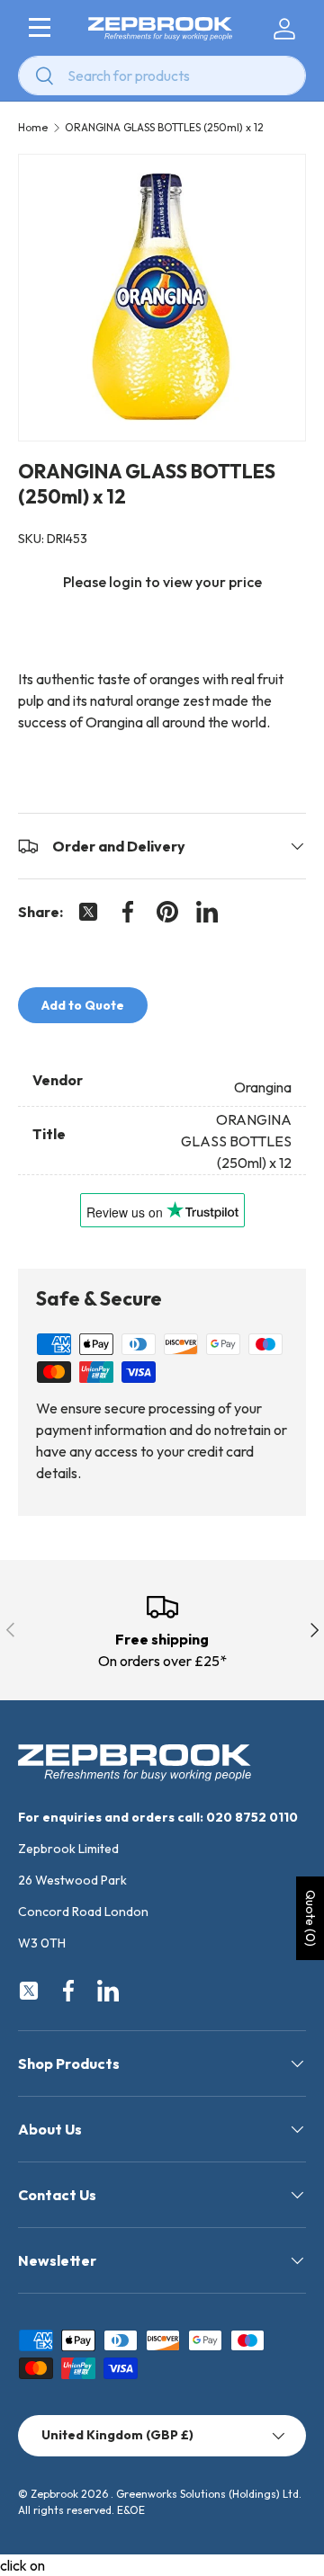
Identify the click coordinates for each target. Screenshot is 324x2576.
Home (33, 128)
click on (22, 2565)
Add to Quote (83, 1005)
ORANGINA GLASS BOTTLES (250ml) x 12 (164, 128)
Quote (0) (310, 1918)
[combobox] (162, 76)
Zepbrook (54, 2494)
